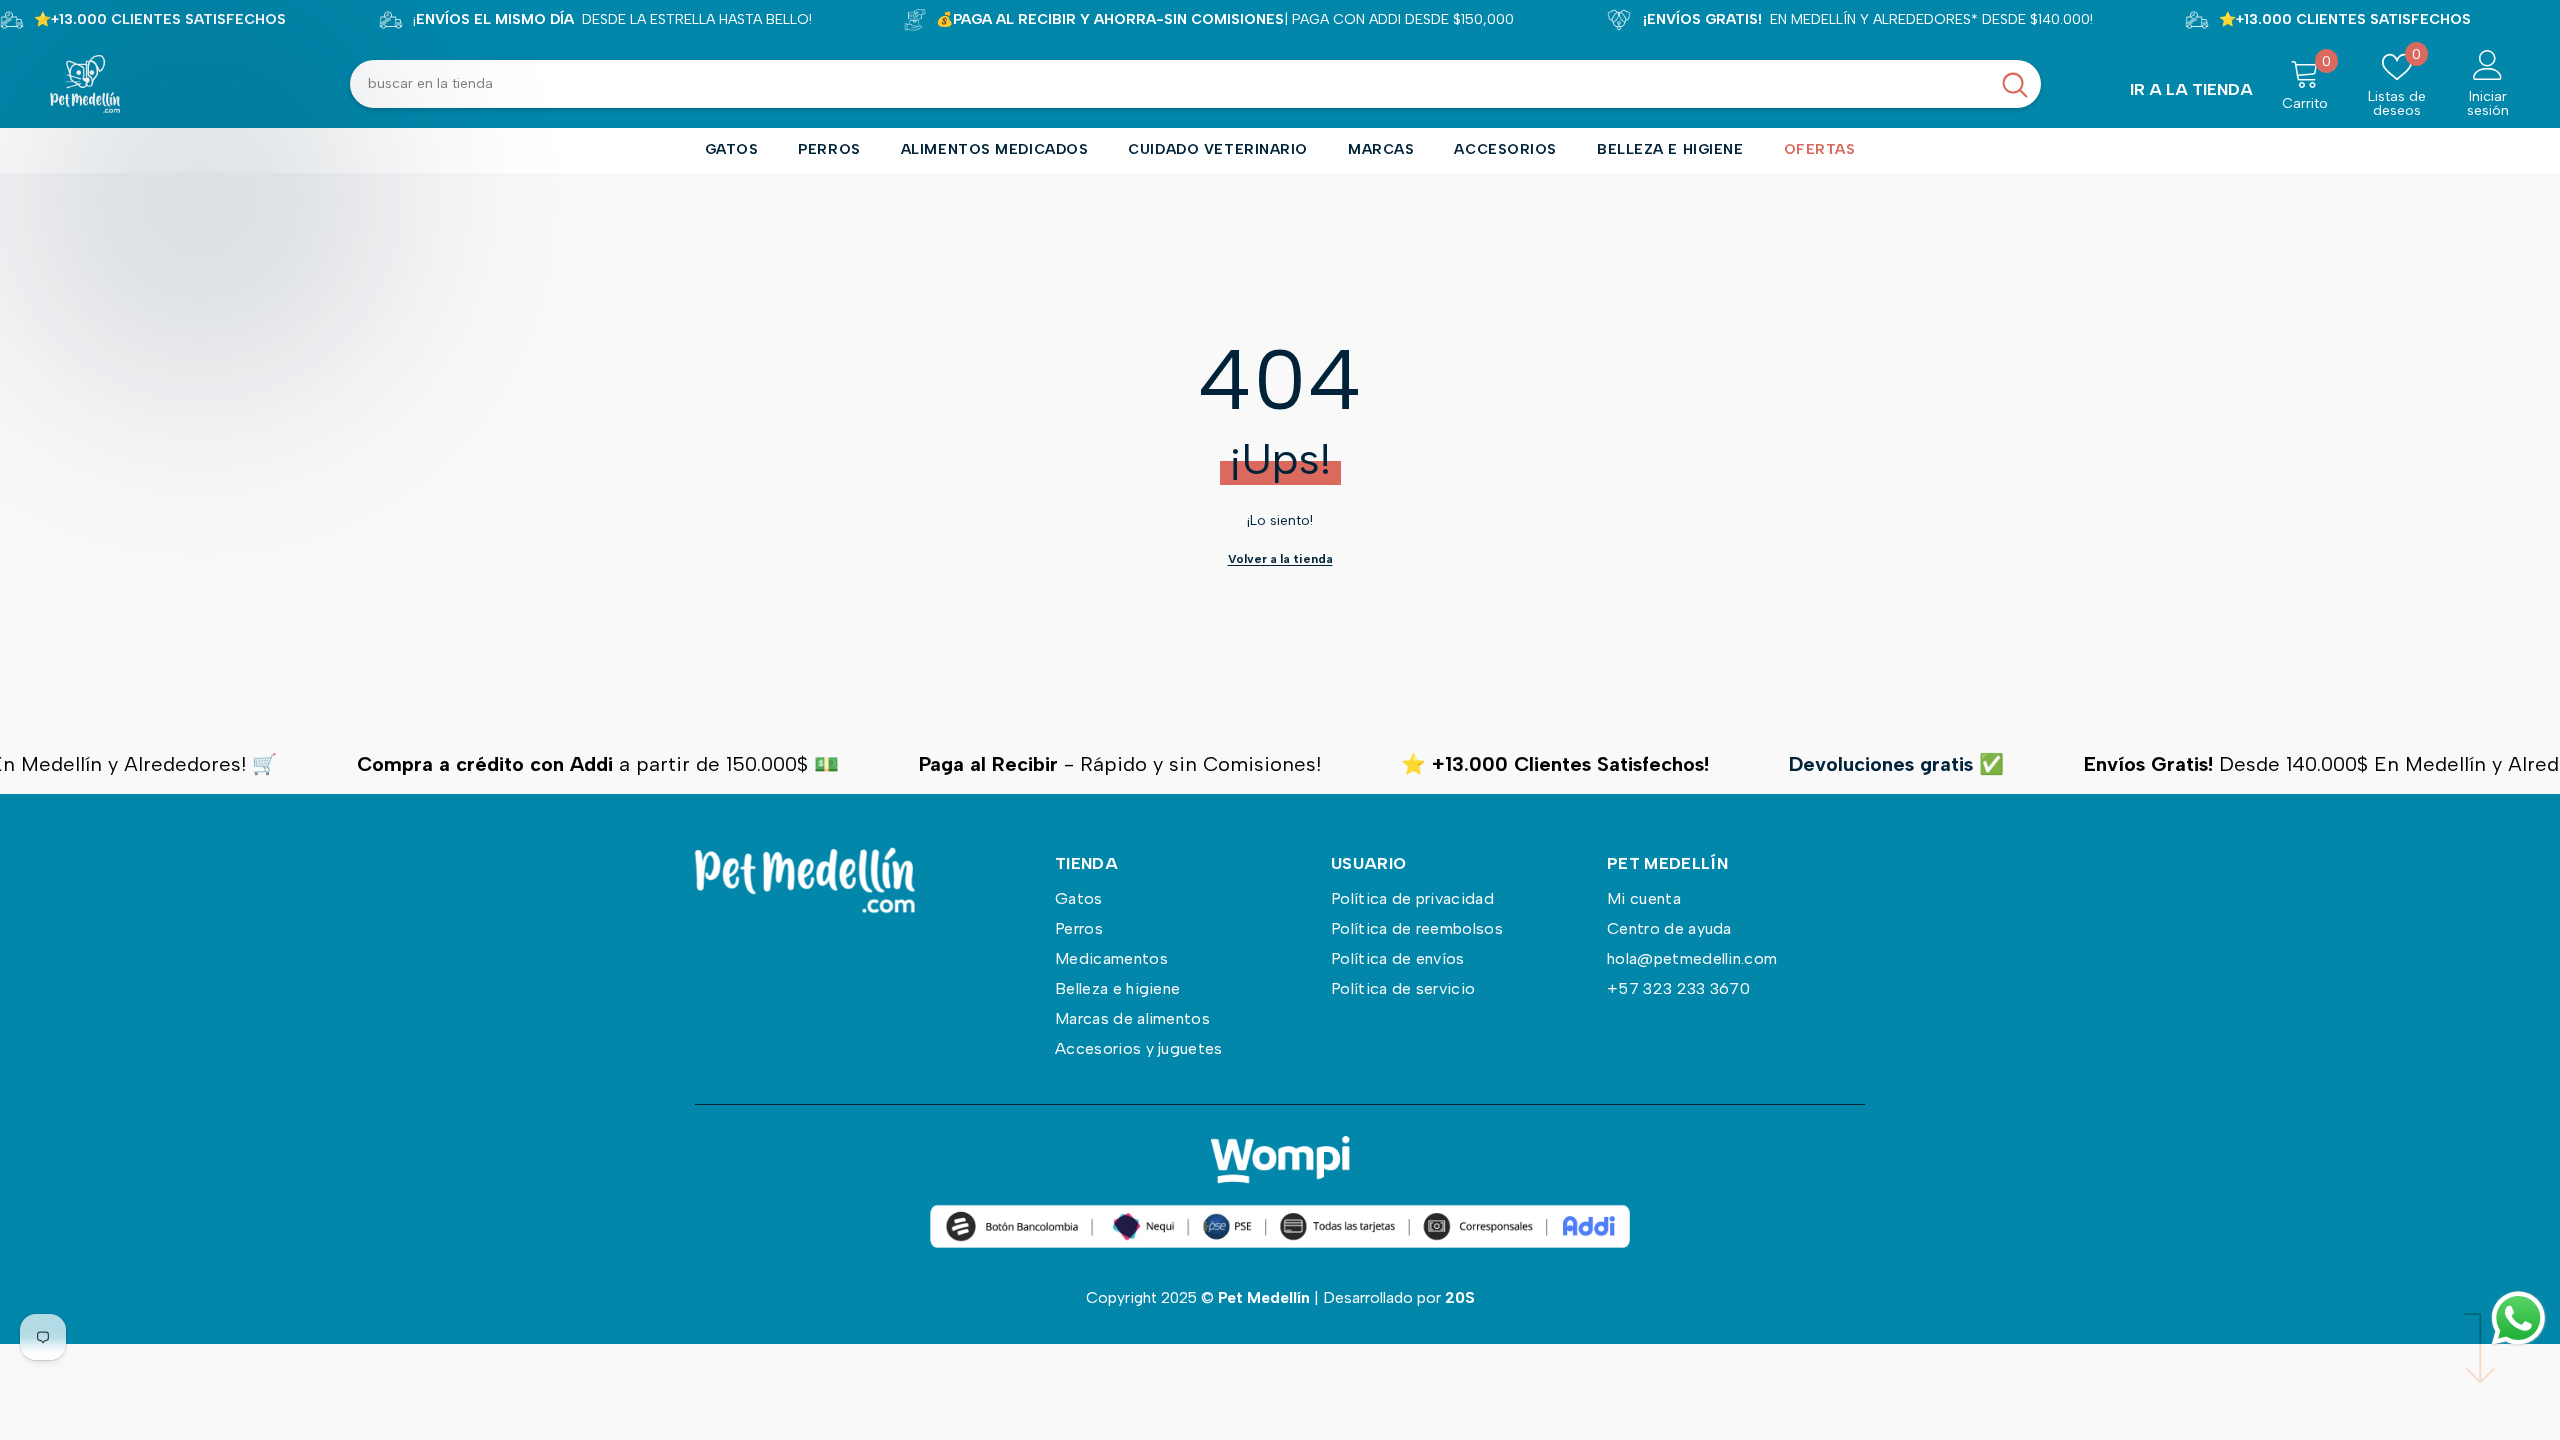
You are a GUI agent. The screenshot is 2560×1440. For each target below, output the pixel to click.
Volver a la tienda (1280, 559)
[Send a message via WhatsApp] (2518, 1318)
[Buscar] (1195, 84)
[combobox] (1169, 84)
